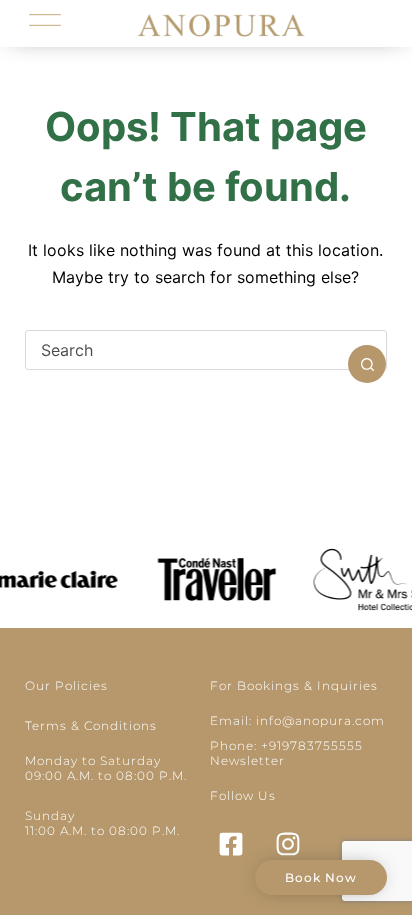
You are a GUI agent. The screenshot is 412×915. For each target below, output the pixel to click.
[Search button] (367, 364)
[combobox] (187, 350)
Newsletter (247, 760)
